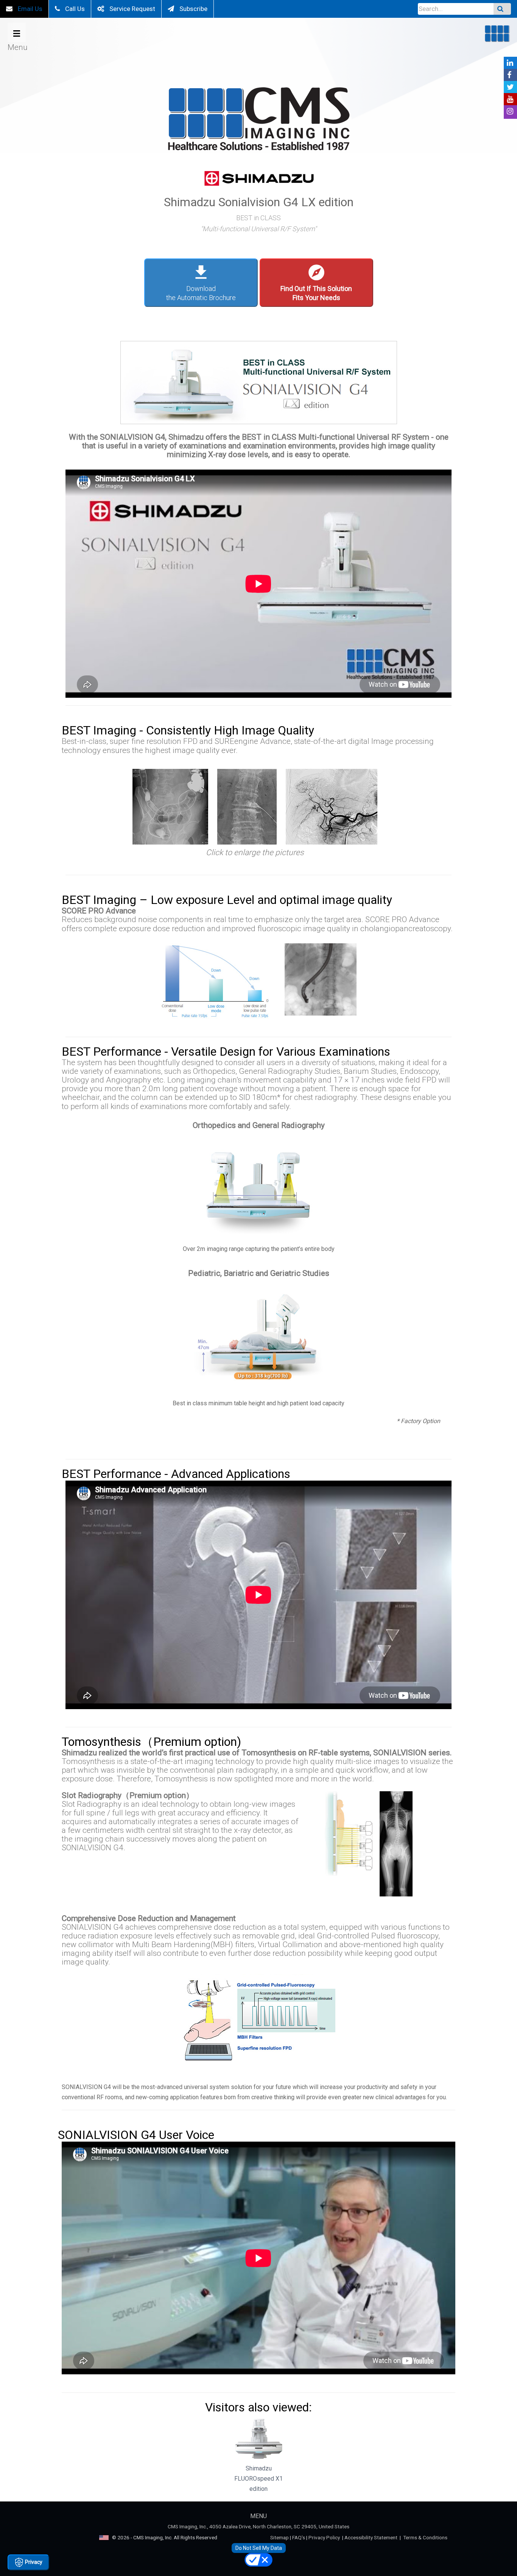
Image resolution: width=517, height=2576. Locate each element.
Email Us (29, 9)
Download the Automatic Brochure (201, 282)
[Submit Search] (502, 9)
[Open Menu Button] (17, 32)
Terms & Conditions (425, 2537)
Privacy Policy (324, 2537)
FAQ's (299, 2537)
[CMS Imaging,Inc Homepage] (258, 121)
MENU (258, 2516)
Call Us (74, 9)
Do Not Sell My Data (259, 2548)
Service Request (132, 9)
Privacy (33, 2562)
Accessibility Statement (371, 2537)
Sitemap (280, 2537)
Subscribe (193, 9)
